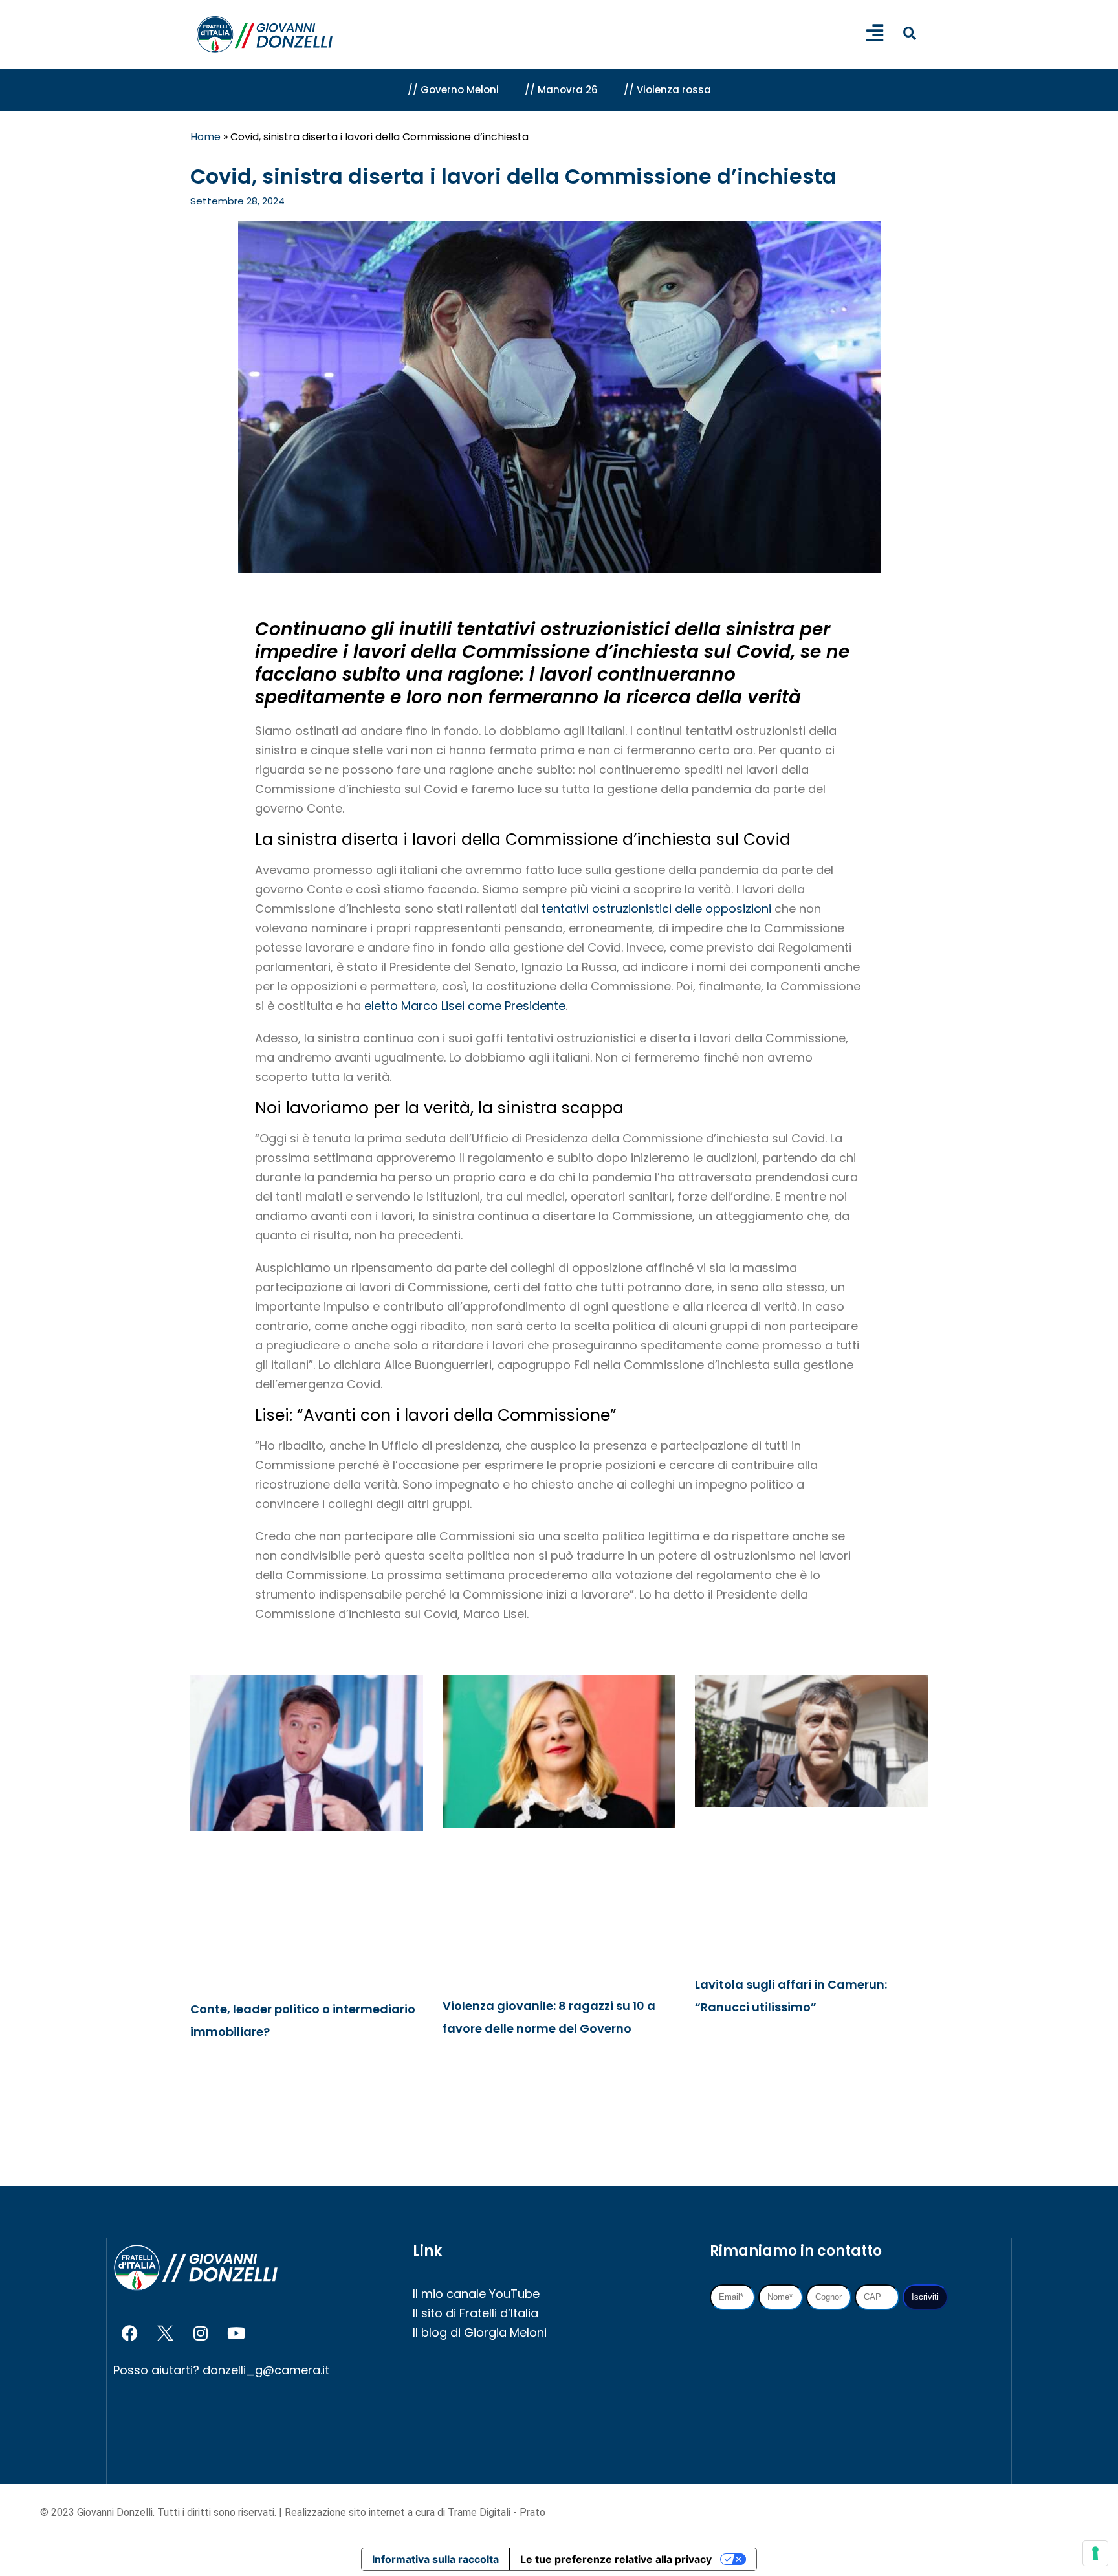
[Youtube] (236, 2333)
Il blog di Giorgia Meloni (480, 2332)
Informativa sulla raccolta (435, 2559)
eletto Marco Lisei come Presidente (465, 1006)
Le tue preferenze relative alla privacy (616, 2559)
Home (205, 137)
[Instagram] (201, 2333)
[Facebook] (129, 2333)
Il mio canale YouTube (476, 2294)
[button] (909, 33)
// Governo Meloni (453, 90)
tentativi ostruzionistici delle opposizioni (656, 909)
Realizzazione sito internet (346, 2512)
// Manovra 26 (561, 90)
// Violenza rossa (667, 90)
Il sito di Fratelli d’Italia (476, 2313)
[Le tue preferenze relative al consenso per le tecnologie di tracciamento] (1095, 2553)
